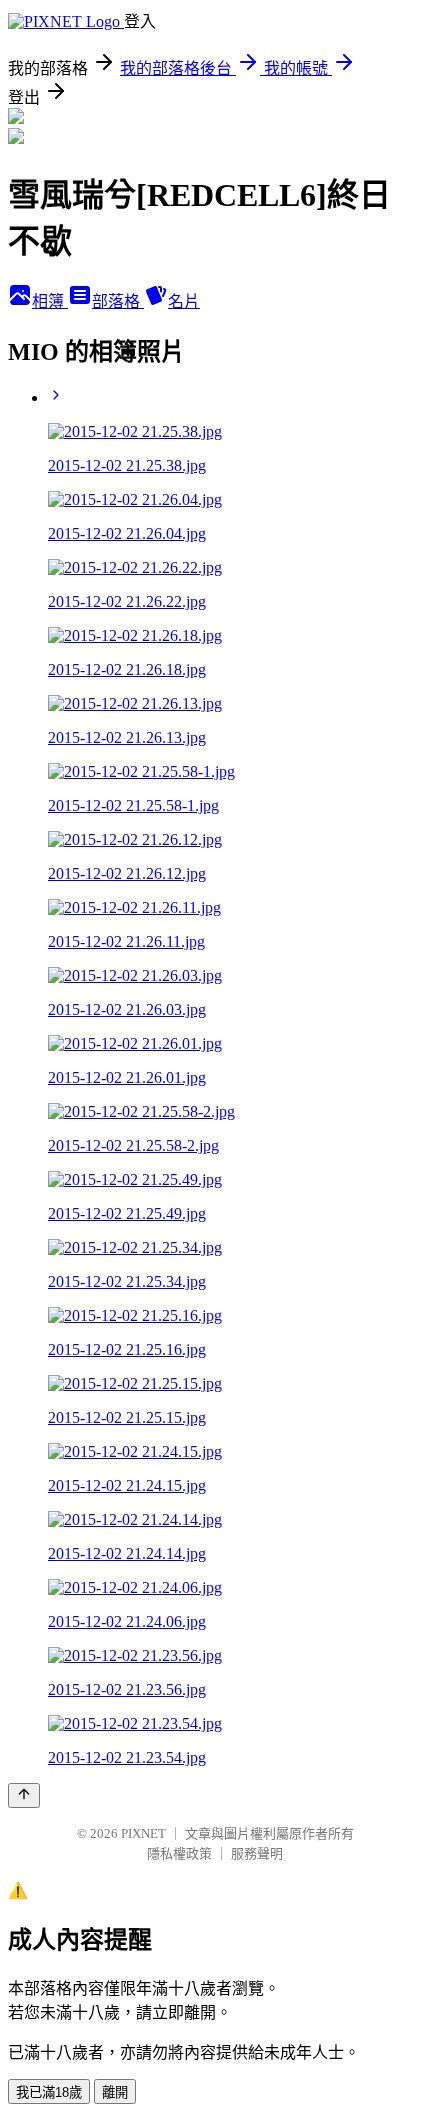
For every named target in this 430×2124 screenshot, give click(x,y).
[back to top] (24, 1795)
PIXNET (143, 1833)
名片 (184, 301)
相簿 (50, 301)
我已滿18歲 (49, 2092)
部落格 (118, 301)
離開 (115, 2092)
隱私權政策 (179, 1853)
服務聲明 (257, 1853)
